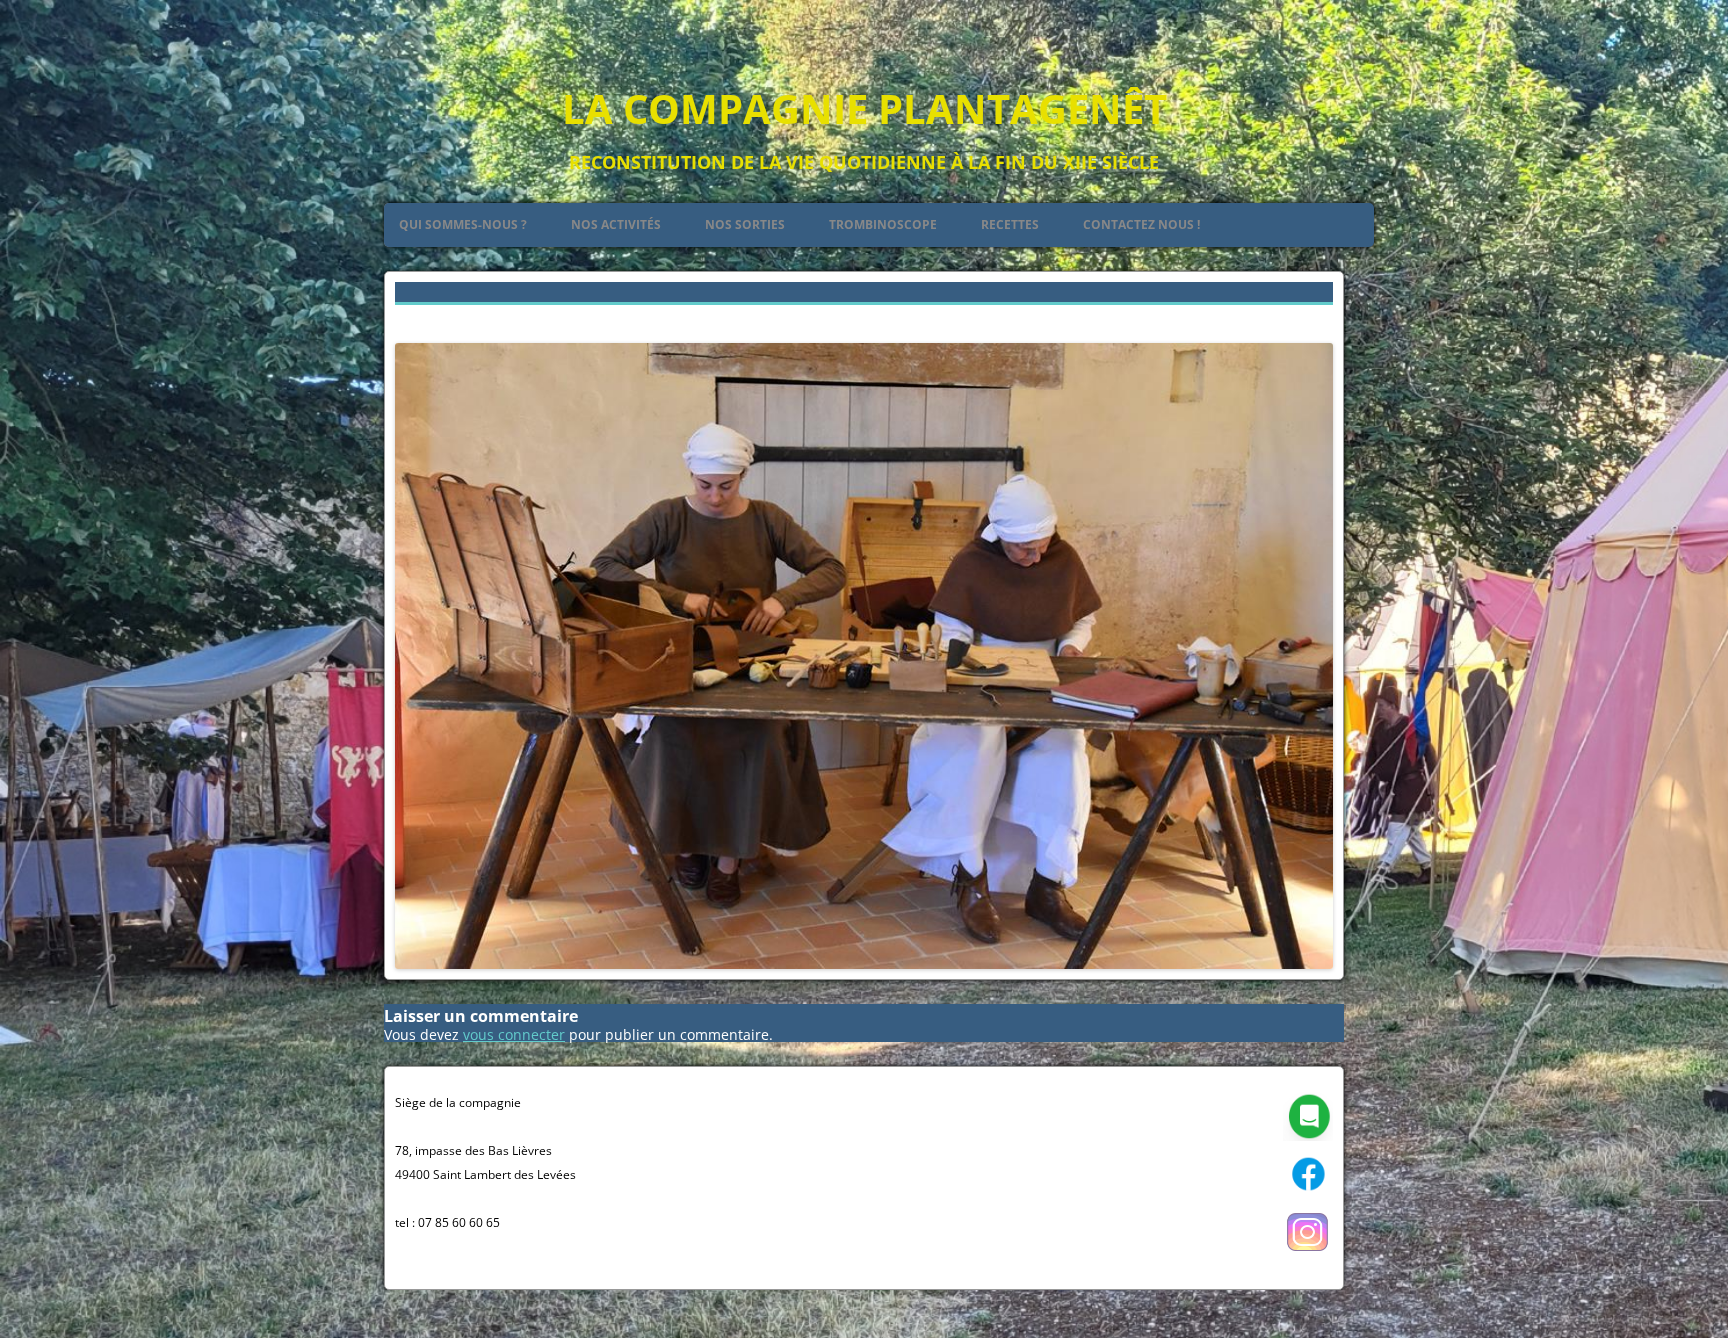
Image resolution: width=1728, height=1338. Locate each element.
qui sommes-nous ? (463, 224)
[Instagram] (1308, 1252)
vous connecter (514, 1034)
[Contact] (1308, 1136)
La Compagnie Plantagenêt (864, 108)
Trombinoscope (883, 224)
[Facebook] (1308, 1194)
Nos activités (616, 224)
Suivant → (1299, 318)
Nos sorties (745, 224)
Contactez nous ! (1141, 224)
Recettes (1010, 224)
